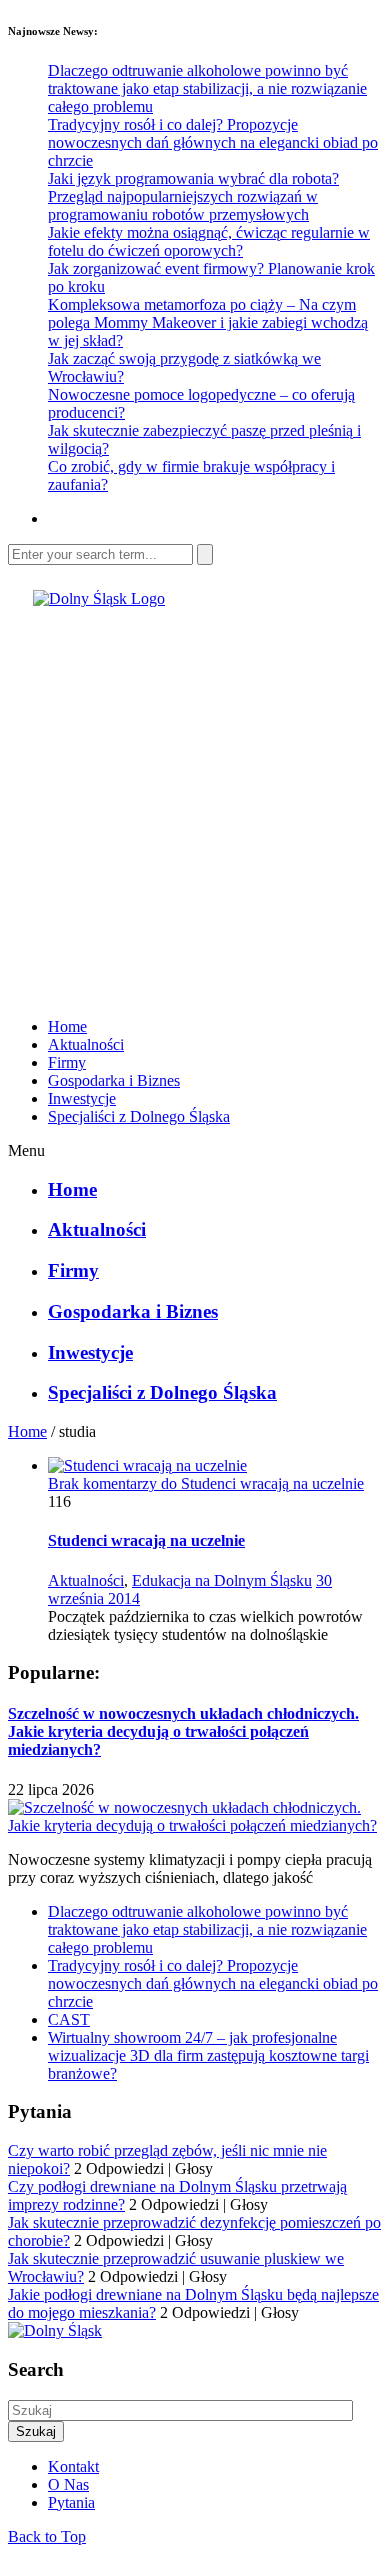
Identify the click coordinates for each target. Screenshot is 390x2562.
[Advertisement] (195, 803)
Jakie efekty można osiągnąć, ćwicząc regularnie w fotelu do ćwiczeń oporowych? (209, 241)
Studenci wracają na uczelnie (146, 1540)
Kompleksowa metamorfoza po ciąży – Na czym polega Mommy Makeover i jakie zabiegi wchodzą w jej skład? (208, 322)
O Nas (68, 2484)
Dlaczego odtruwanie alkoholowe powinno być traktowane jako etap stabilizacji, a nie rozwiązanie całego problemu (207, 88)
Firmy (67, 1062)
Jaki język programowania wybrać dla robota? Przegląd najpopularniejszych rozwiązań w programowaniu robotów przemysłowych (193, 196)
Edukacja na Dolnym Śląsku (222, 1580)
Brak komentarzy (206, 1483)
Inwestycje (82, 1098)
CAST (69, 2019)
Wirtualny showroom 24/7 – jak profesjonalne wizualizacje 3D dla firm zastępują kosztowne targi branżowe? (208, 2055)
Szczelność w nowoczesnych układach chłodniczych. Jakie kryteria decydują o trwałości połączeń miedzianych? (183, 1731)
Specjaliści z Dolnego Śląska (139, 1116)
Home (67, 1026)
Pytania (71, 2502)
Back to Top (47, 2536)
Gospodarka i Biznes (114, 1080)
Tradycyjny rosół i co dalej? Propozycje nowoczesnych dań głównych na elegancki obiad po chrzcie (213, 142)
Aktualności (86, 1044)
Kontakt (73, 2466)
